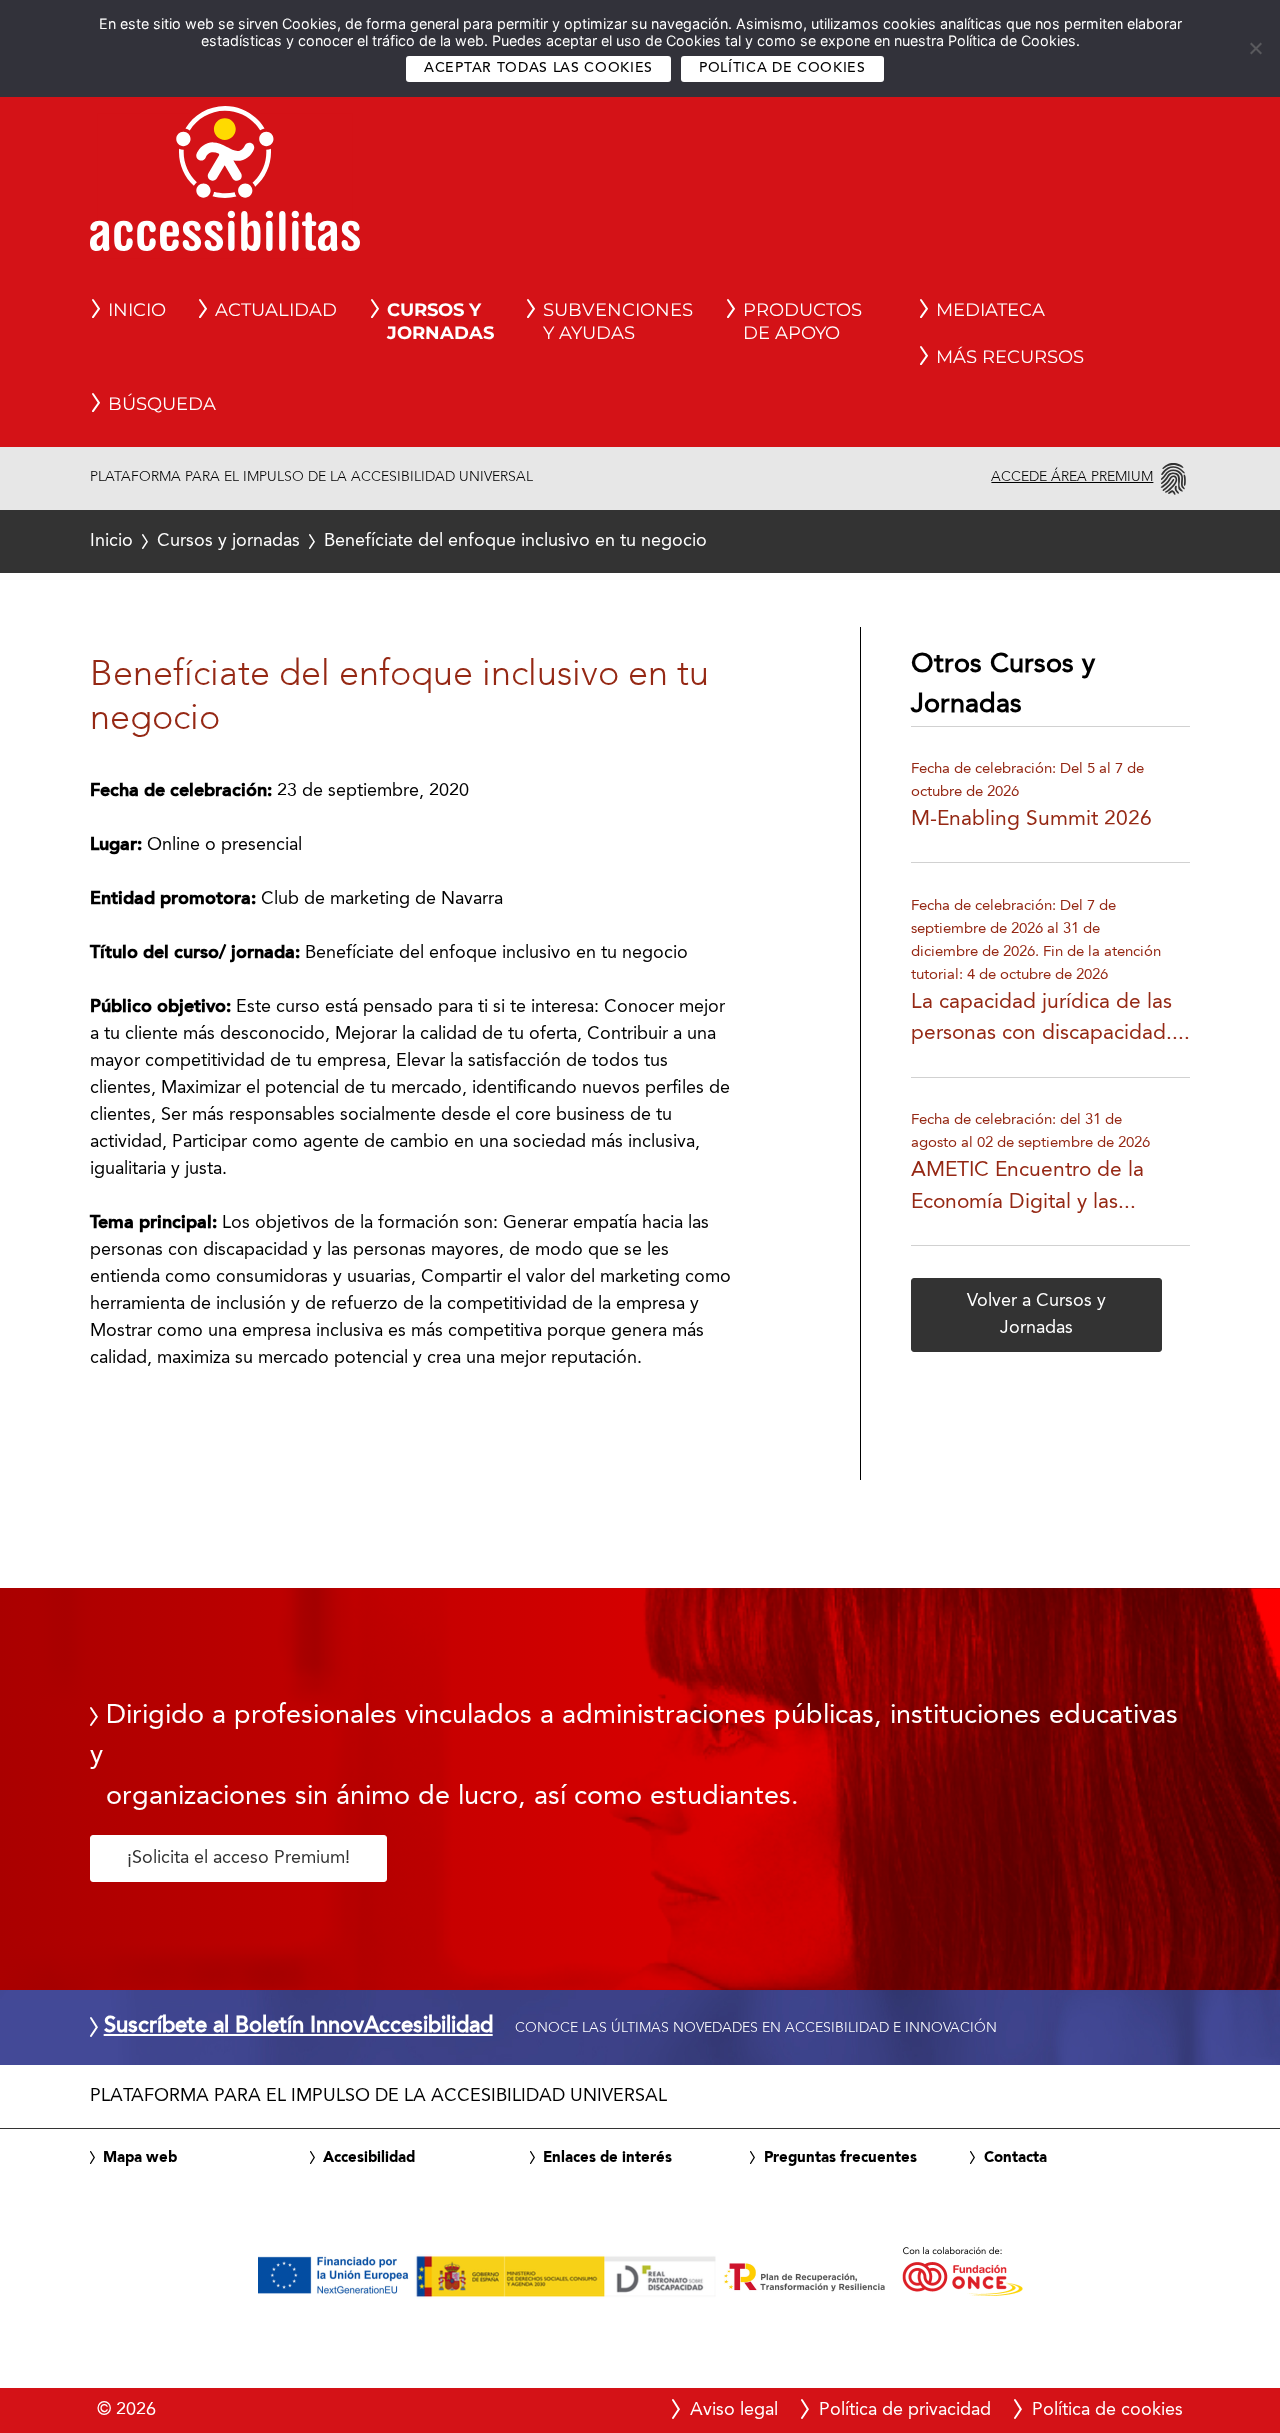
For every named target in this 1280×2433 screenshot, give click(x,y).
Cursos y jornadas (228, 541)
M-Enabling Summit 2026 (1031, 819)
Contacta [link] (1015, 2158)
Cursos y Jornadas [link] (440, 322)
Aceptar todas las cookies (538, 68)
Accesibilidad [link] (369, 2158)
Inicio (111, 541)
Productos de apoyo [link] (802, 322)
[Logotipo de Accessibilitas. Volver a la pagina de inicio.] (225, 185)
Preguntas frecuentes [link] (840, 2158)
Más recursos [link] (1010, 357)
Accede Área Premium (1072, 477)
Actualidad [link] (276, 310)
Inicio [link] (137, 310)
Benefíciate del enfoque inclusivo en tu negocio (399, 541)
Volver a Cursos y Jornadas (1036, 1314)
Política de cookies (782, 68)
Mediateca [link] (990, 310)
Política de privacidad (905, 2410)
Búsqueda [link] (162, 404)
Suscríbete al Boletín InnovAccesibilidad (298, 2027)
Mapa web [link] (140, 2158)
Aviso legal (734, 2410)
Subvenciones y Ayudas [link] (618, 322)
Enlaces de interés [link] (607, 2158)
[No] (1255, 48)
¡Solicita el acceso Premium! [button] (238, 1858)
